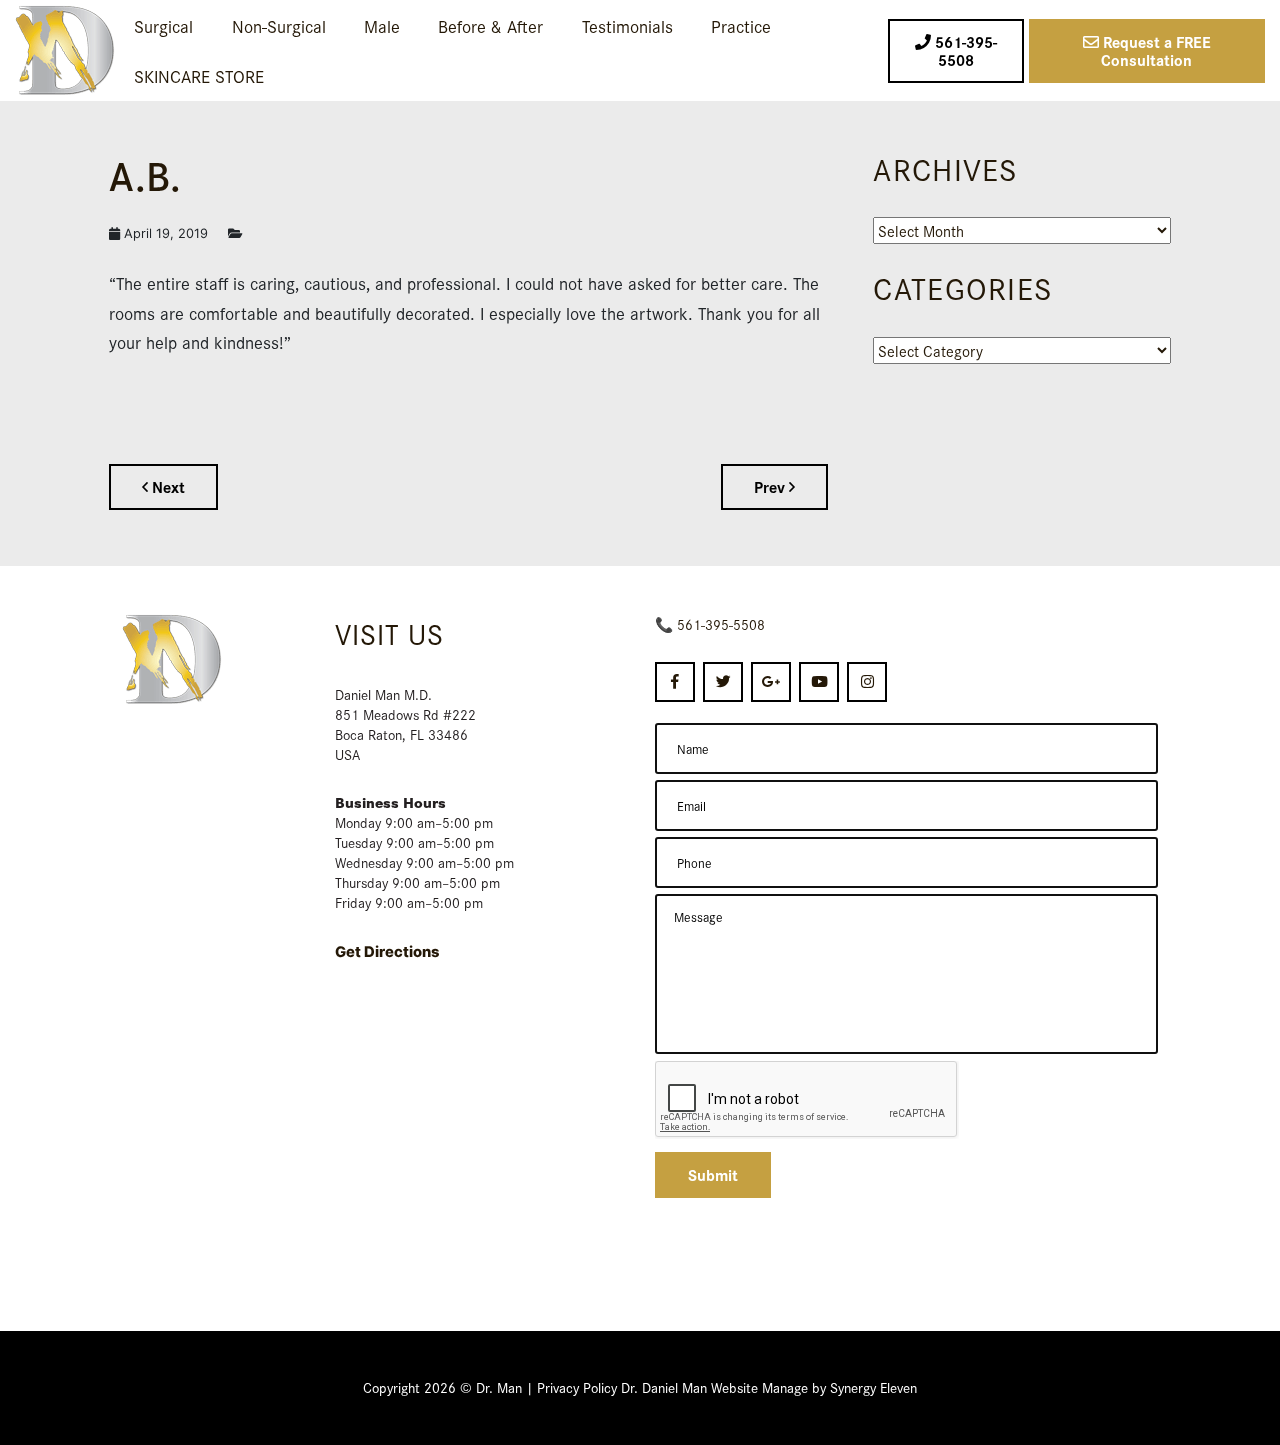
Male (382, 25)
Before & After (490, 25)
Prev (771, 486)
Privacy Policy (577, 1387)
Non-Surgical (279, 25)
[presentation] (807, 1100)
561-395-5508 (721, 624)
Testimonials (627, 25)
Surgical (163, 25)
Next (166, 486)
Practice (741, 25)
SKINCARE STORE (199, 75)
